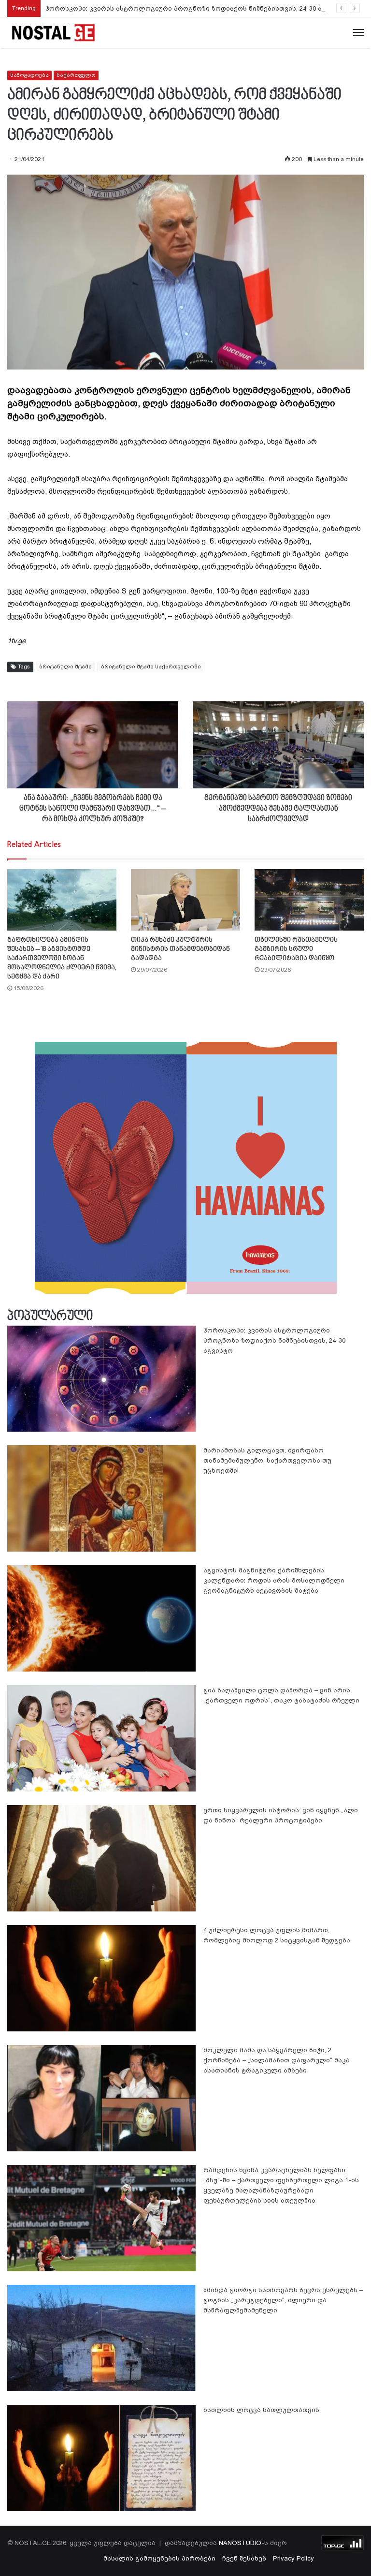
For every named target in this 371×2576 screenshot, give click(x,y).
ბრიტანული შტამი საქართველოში (151, 667)
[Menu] (358, 33)
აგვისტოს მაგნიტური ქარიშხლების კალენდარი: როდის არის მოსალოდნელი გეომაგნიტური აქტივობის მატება (274, 1580)
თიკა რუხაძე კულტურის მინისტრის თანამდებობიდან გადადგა (180, 949)
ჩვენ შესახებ (244, 2558)
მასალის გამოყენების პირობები (159, 2558)
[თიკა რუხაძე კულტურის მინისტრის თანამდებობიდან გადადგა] (185, 900)
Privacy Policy (293, 2558)
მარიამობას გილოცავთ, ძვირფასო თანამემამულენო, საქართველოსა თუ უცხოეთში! (267, 1460)
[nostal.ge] (53, 33)
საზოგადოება (29, 75)
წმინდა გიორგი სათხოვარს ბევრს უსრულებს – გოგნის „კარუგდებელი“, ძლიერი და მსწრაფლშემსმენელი (283, 2300)
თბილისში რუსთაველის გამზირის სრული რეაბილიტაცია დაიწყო (296, 949)
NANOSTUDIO (240, 2543)
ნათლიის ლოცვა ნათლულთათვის (261, 2410)
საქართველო (76, 75)
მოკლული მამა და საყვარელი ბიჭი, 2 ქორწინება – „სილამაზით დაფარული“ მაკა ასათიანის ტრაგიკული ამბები (277, 2060)
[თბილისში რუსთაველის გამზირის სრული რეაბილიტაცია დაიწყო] (309, 900)
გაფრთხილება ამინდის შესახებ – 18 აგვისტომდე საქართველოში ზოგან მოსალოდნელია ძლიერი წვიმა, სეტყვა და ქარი (62, 958)
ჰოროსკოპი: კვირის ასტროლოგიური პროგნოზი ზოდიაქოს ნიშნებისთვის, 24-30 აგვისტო (196, 8)
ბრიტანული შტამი (65, 667)
